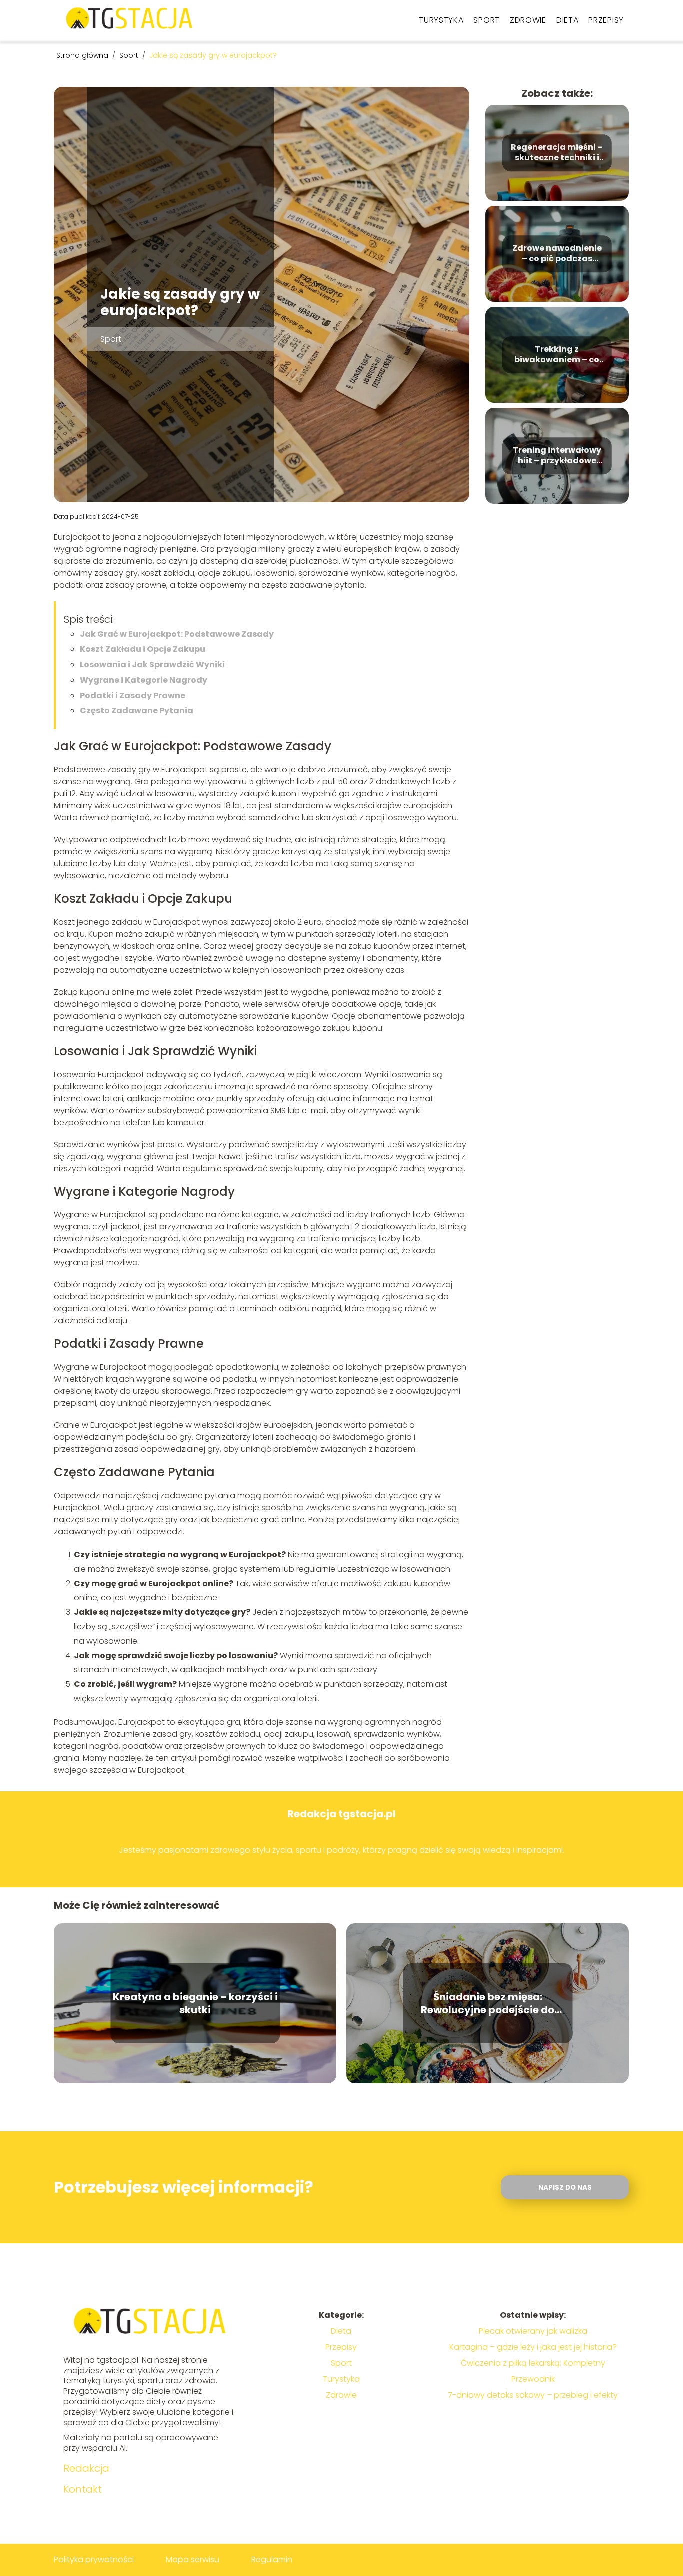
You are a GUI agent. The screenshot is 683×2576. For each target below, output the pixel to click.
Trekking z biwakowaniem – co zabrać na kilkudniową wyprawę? (557, 355)
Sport (487, 20)
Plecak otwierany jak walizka (533, 2331)
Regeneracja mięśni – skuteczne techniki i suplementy (557, 153)
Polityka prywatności (94, 2560)
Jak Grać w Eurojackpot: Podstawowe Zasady (177, 634)
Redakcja (86, 2468)
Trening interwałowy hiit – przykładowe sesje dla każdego (557, 456)
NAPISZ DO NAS (565, 2188)
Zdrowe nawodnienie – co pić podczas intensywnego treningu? (557, 254)
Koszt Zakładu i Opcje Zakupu (143, 649)
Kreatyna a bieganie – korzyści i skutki (195, 2003)
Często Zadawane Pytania (137, 710)
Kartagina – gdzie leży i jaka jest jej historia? (533, 2347)
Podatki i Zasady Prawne (133, 695)
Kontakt (83, 2489)
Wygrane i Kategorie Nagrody (144, 680)
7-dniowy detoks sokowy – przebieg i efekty (533, 2395)
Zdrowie (528, 20)
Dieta (568, 20)
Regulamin (272, 2560)
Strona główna (83, 55)
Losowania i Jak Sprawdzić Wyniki (152, 664)
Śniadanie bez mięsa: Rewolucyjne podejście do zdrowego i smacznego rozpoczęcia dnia (488, 2003)
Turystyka (441, 20)
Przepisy (606, 20)
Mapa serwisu (193, 2560)
